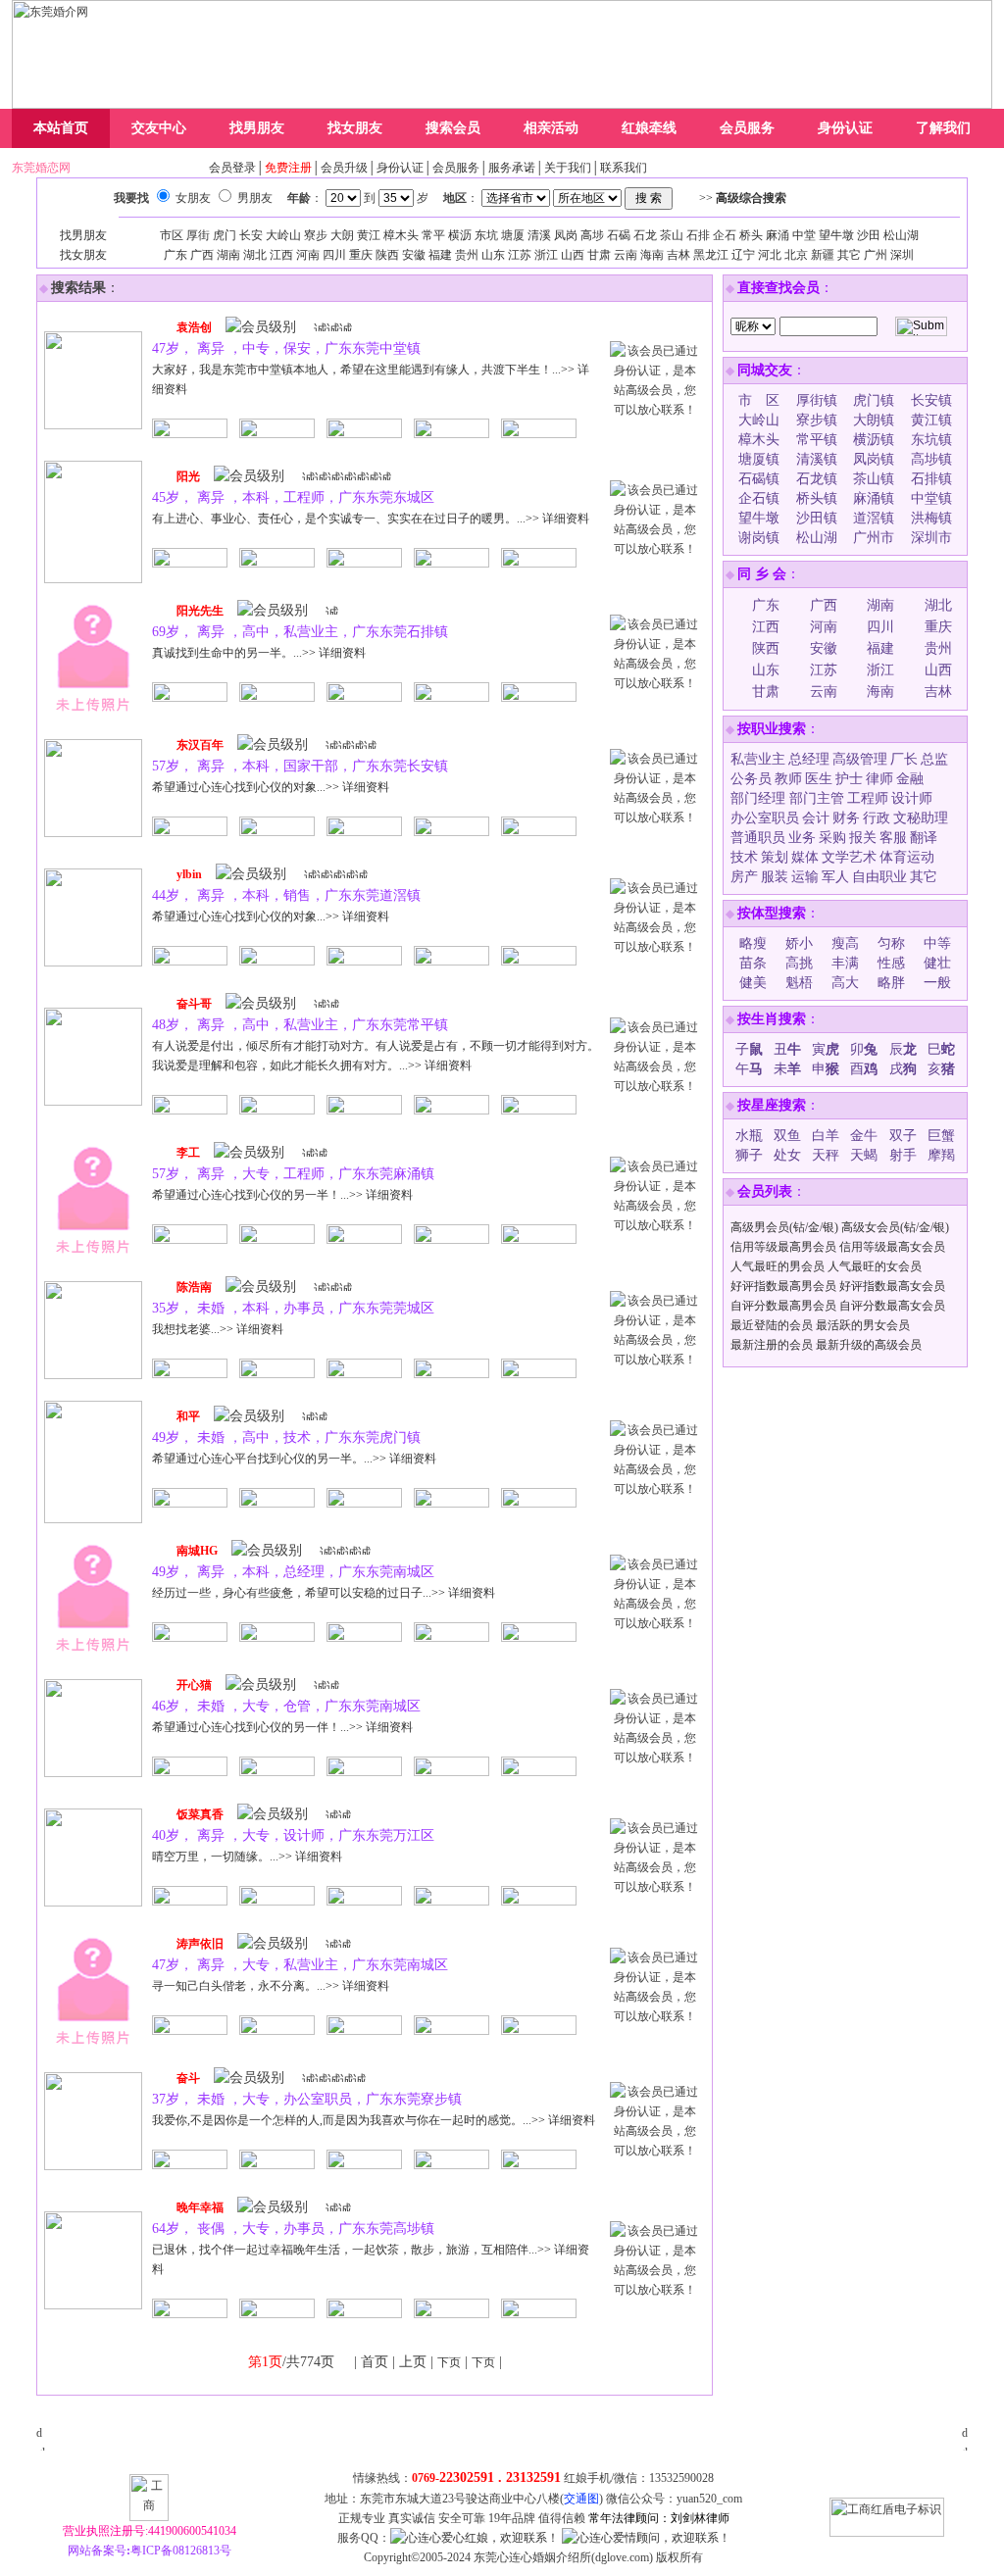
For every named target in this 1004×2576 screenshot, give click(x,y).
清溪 (539, 235)
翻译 (924, 838)
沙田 (869, 235)
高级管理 (860, 759)
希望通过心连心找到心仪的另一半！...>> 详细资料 (282, 1195)
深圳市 (931, 538)
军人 (835, 877)
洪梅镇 (931, 518)
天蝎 (864, 1155)
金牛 (864, 1136)
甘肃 (599, 255)
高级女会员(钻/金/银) (895, 1227)
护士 (849, 779)
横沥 (460, 235)
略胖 (891, 983)
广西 (202, 255)
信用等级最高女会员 (892, 1247)
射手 (903, 1155)
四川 (334, 255)
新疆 (823, 255)
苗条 (753, 963)
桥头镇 (817, 498)
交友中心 (159, 128)
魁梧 (799, 983)
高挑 (799, 963)
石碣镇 (759, 479)
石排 (698, 235)
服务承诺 (512, 168)
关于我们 (568, 168)
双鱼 (787, 1136)
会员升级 (344, 168)
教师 (788, 779)
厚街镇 (817, 400)
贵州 (467, 255)
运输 (805, 877)
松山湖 (901, 235)
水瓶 (749, 1136)
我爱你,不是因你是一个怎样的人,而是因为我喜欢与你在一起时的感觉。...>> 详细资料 (374, 2120)
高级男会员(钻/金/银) (784, 1227)
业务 (802, 838)
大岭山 (283, 235)
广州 (876, 255)
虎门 (225, 235)
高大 (845, 983)
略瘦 (753, 943)
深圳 (902, 255)
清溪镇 (817, 459)
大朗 (342, 235)
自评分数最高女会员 (892, 1306)
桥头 (751, 235)
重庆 (361, 255)
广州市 (874, 538)
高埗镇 (931, 459)
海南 (652, 255)
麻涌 (778, 235)
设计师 (912, 798)
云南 (626, 255)
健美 (753, 983)
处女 (787, 1155)
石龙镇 (817, 479)
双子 (903, 1136)
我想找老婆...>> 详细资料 (218, 1329)
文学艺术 (849, 857)
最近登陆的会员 (772, 1325)
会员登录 (232, 168)
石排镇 (931, 479)
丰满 (845, 963)
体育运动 (907, 857)
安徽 (414, 255)
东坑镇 (931, 440)
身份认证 (845, 128)
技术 (744, 857)
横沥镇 (874, 440)
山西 (573, 255)
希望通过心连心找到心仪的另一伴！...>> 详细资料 (282, 1727)
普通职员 (758, 838)
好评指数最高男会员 (783, 1286)
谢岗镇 (759, 538)
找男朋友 (257, 128)
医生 (819, 779)
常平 (433, 235)
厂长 (904, 759)
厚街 (198, 235)
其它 (849, 255)
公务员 (751, 779)
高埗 (592, 235)
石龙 (645, 235)
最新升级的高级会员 (869, 1345)
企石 (725, 235)
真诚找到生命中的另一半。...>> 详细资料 (259, 653)
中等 (937, 943)
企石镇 (759, 498)
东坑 (486, 235)
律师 (879, 779)
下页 (449, 2362)
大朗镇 (874, 420)
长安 (251, 235)
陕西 (387, 255)
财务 (846, 818)
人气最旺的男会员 (778, 1266)
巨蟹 (941, 1136)
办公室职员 (765, 818)
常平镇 (817, 440)
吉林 (678, 255)
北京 (796, 255)
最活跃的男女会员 (863, 1325)
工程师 (868, 798)
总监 (934, 759)
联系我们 (624, 168)
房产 (744, 877)
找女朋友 (355, 128)
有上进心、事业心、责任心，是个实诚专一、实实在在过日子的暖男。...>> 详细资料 (371, 519)
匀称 (891, 943)
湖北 (255, 255)
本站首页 (61, 128)
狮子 (749, 1155)
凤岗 (566, 235)
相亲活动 (551, 128)
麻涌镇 (874, 498)
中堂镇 (931, 498)
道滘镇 (874, 518)
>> (743, 198)
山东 (493, 255)
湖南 (228, 255)
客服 (893, 838)
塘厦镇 (759, 459)
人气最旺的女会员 (875, 1266)
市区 (172, 235)
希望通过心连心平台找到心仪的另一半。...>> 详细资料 (294, 1459)
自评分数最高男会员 (783, 1306)
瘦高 (845, 943)
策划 (775, 857)
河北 (770, 255)
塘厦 (513, 235)
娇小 (799, 943)
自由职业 (879, 877)
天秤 (826, 1155)
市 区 (759, 400)
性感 (891, 963)
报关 (863, 838)
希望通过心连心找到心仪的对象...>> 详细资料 (271, 787)
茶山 (672, 235)
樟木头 (401, 235)
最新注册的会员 (772, 1345)
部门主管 (817, 798)
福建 (440, 255)
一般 (937, 983)
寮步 (316, 235)
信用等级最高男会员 (783, 1247)
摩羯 (941, 1155)
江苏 (520, 255)
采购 (832, 838)
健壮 (937, 963)
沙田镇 (817, 518)
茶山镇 (874, 479)
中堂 (804, 235)
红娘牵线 (649, 128)
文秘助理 (921, 818)
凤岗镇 (874, 459)
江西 (281, 255)
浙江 (546, 255)
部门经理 (760, 798)
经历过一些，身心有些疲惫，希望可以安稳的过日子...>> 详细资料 (324, 1593)
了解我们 (943, 128)
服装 (775, 877)
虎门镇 (874, 400)
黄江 (369, 235)
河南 (308, 255)
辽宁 (743, 255)
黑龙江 (711, 255)
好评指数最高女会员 (892, 1286)
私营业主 (758, 759)
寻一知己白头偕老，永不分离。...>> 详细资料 (271, 1986)
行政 (877, 818)
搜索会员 (453, 128)
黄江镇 (931, 420)
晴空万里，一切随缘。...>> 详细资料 (247, 1857)
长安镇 (931, 400)
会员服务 (747, 128)
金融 (910, 779)
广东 (176, 255)
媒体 (805, 857)
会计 (816, 818)
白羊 (826, 1136)
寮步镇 (817, 420)
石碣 (619, 235)
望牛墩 (836, 235)
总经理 (809, 759)
